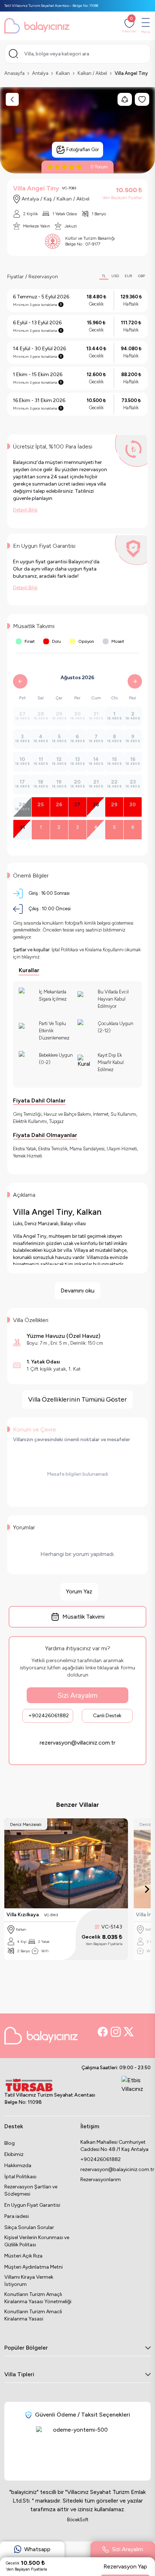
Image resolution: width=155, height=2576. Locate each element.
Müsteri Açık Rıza (23, 2256)
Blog (10, 2143)
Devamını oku (77, 1291)
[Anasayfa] (37, 26)
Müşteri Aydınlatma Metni (34, 2267)
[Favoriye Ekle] (121, 1825)
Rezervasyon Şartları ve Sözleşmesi (31, 2190)
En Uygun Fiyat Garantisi (32, 2205)
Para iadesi (17, 2216)
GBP (141, 276)
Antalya (40, 73)
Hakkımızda (18, 2166)
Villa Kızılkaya (23, 1915)
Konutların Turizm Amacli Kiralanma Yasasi (33, 2315)
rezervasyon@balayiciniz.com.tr (116, 2169)
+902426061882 (49, 1716)
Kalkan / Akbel (92, 73)
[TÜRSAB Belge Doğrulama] (50, 2085)
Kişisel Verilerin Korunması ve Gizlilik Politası (37, 2241)
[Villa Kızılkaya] (66, 1863)
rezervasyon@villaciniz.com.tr (77, 1743)
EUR (129, 276)
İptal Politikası (20, 2177)
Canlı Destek (107, 1716)
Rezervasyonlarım (101, 2180)
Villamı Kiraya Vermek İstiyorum (29, 2281)
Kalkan (63, 73)
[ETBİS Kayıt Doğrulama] (135, 2092)
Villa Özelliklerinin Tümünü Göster (77, 1399)
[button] (32, 2553)
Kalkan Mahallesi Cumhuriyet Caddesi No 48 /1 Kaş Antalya (114, 2146)
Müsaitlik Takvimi (83, 1617)
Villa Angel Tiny (131, 73)
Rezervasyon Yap (125, 2566)
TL (104, 276)
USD (115, 276)
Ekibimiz (14, 2154)
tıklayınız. (31, 957)
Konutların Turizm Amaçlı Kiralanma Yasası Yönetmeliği (38, 2298)
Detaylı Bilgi (25, 510)
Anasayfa (14, 73)
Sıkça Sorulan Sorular (29, 2227)
